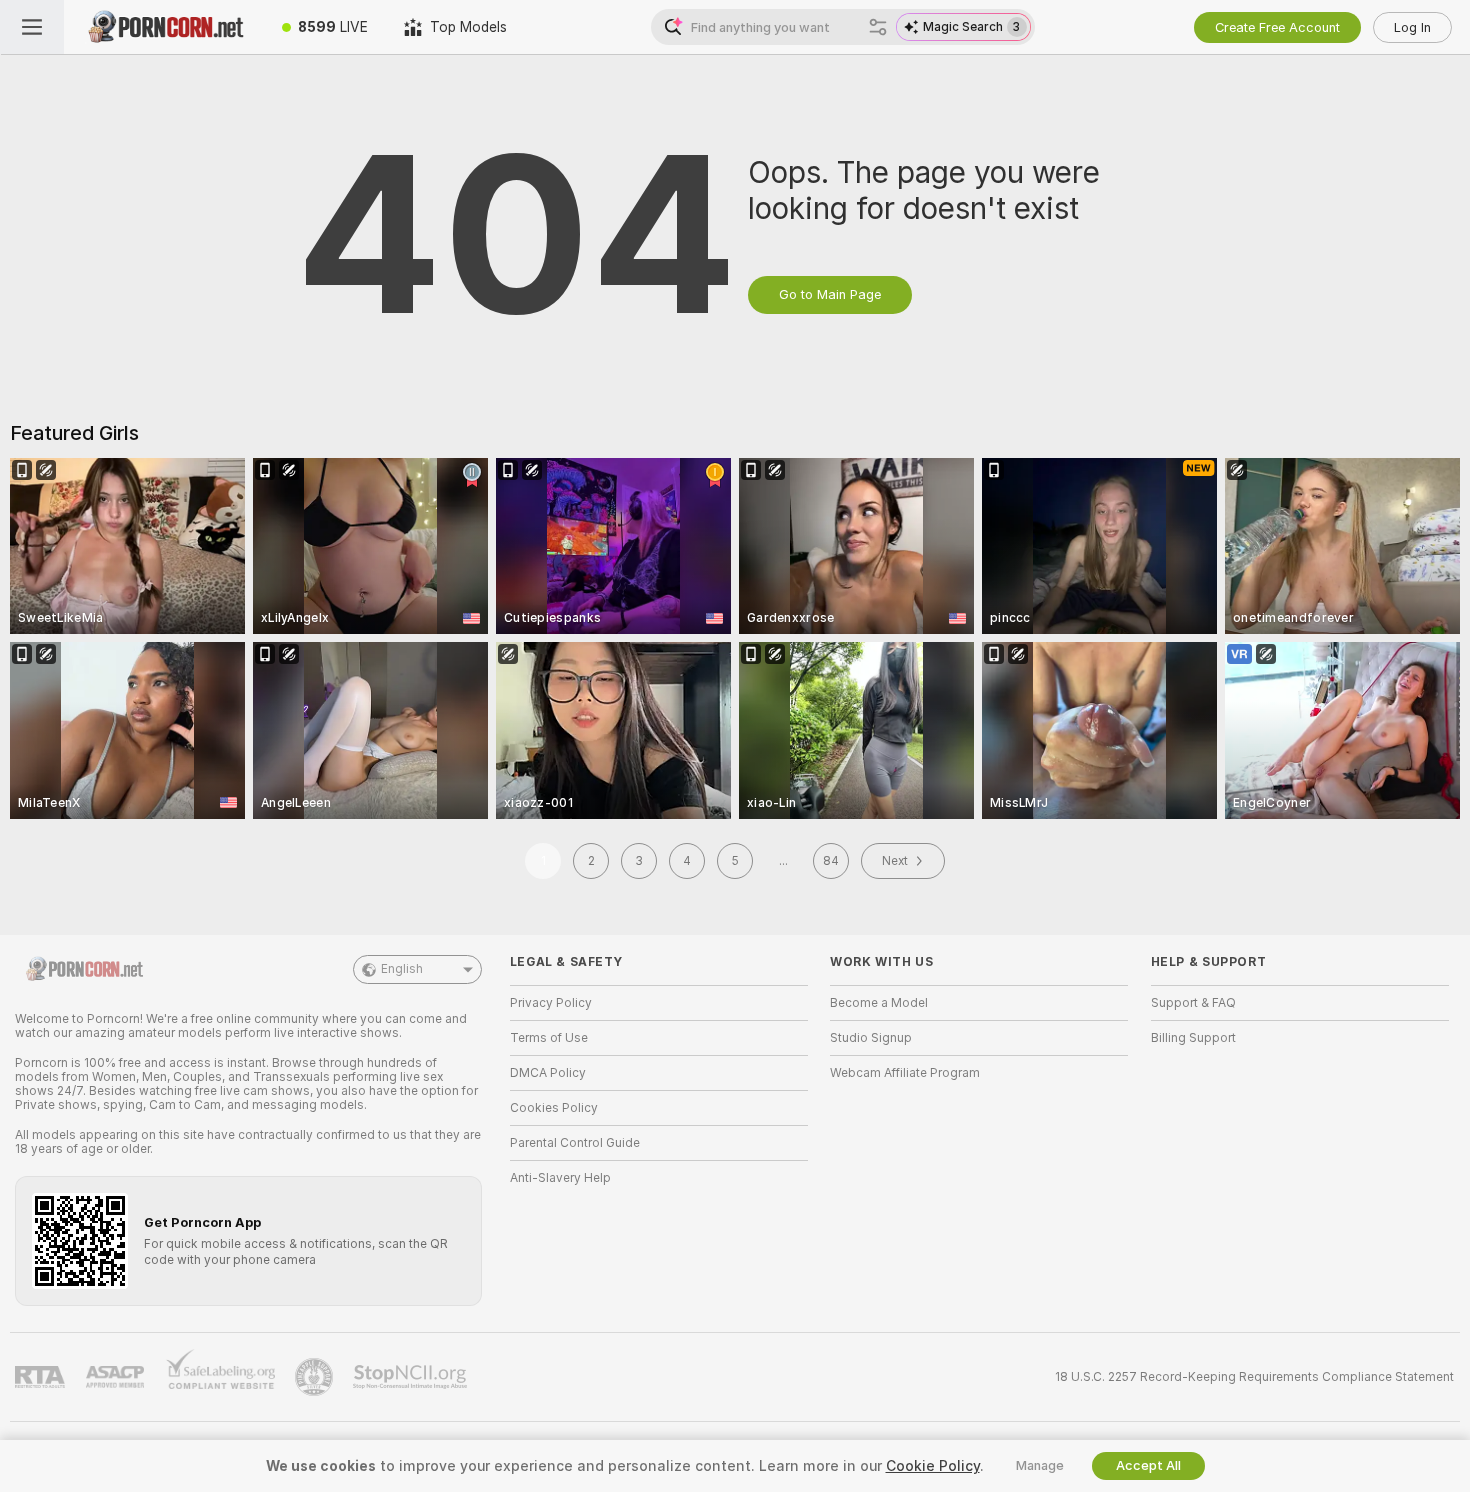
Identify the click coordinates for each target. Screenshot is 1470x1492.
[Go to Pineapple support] (316, 1377)
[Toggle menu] (32, 27)
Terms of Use (549, 1038)
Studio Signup (871, 1038)
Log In (1412, 27)
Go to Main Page (830, 294)
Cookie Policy (933, 1466)
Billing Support (1193, 1038)
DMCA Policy (548, 1073)
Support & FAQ (1193, 1003)
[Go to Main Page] (164, 27)
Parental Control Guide (575, 1143)
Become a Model (879, 1003)
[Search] (878, 27)
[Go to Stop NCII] (412, 1377)
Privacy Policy (551, 1003)
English (402, 969)
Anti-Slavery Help (560, 1178)
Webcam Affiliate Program (905, 1073)
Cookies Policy (554, 1108)
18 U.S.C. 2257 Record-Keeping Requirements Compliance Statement (1254, 1377)
